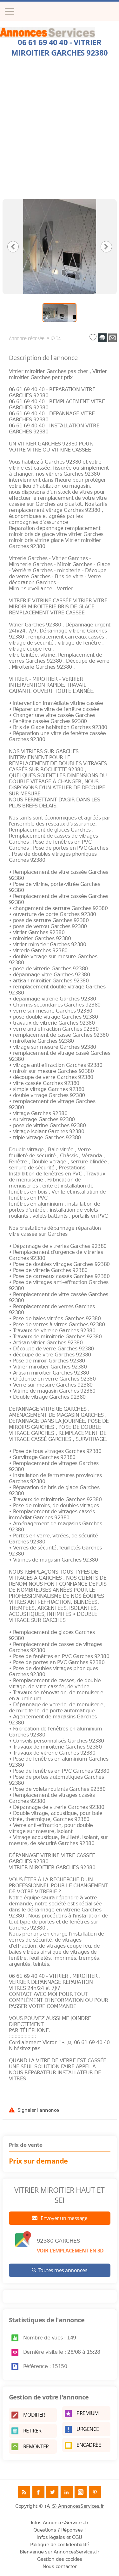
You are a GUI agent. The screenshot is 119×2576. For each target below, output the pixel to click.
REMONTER (36, 2446)
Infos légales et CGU (60, 2537)
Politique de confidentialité (60, 2545)
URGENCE (88, 2429)
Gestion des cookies (60, 2559)
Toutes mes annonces (63, 2270)
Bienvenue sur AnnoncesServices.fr (60, 2552)
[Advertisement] (60, 130)
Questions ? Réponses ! (60, 2530)
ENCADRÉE (89, 2445)
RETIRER (32, 2431)
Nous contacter (60, 2566)
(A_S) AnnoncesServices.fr (74, 2506)
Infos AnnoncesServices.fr (60, 2523)
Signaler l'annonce (38, 2110)
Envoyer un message (64, 2218)
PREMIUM (88, 2413)
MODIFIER (34, 2415)
